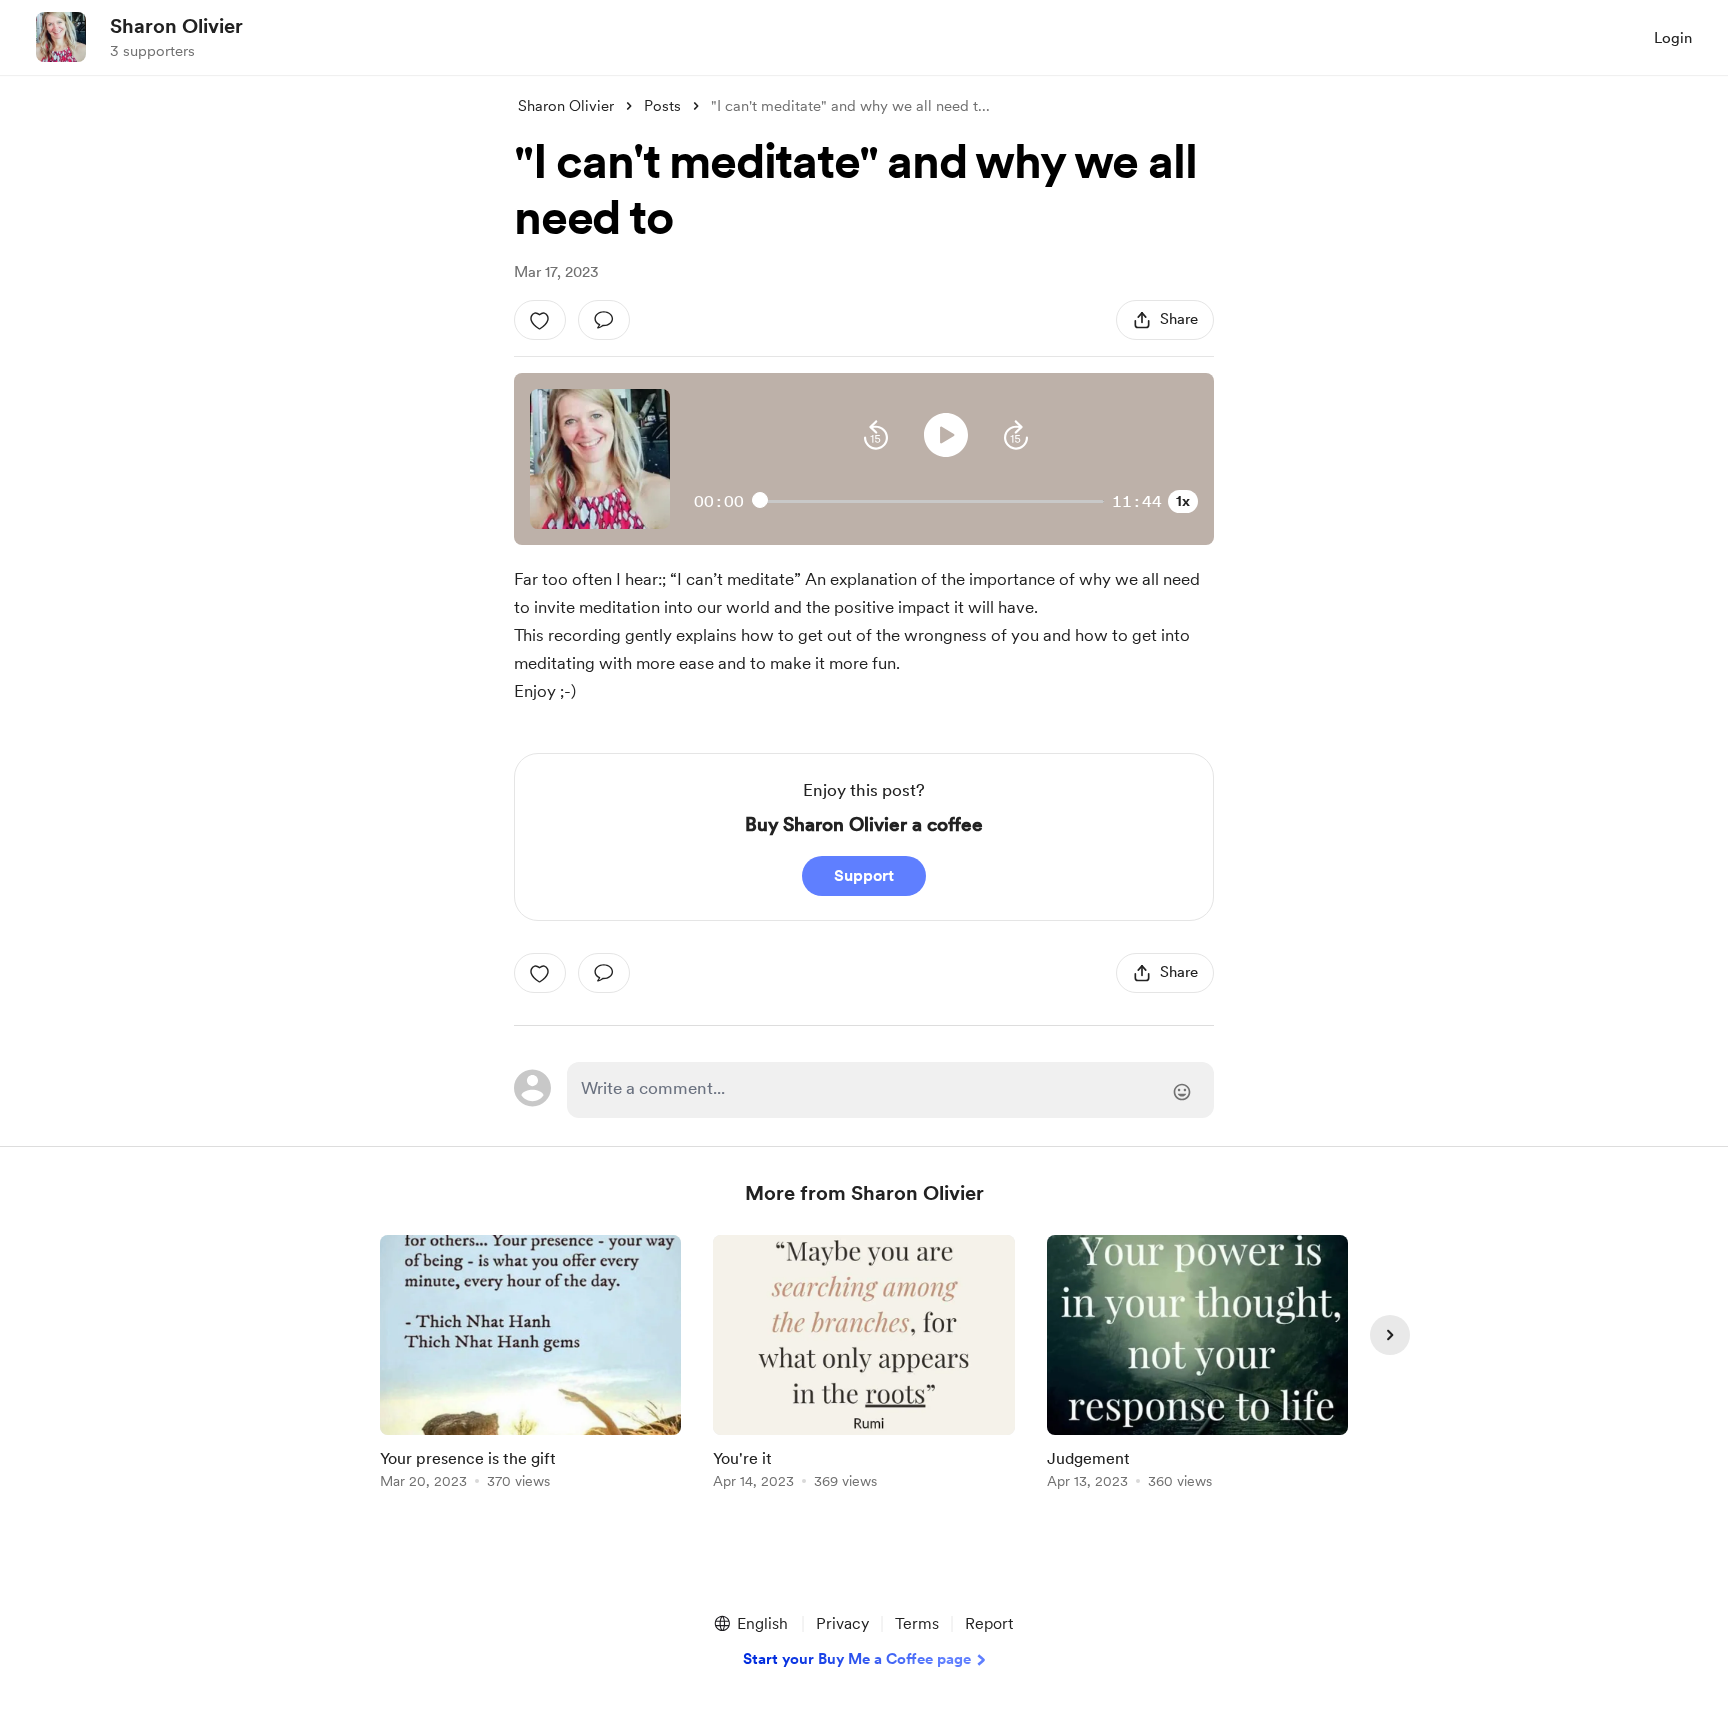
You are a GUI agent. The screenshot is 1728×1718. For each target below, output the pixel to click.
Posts (662, 106)
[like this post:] (540, 320)
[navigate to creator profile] (61, 37)
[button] (876, 435)
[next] (1390, 1335)
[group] (530, 1365)
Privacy (842, 1623)
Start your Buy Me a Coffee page (857, 1659)
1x (1183, 501)
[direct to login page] (890, 1090)
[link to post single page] (530, 1365)
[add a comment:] (604, 320)
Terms (917, 1623)
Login (1673, 38)
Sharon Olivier (176, 26)
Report (989, 1623)
